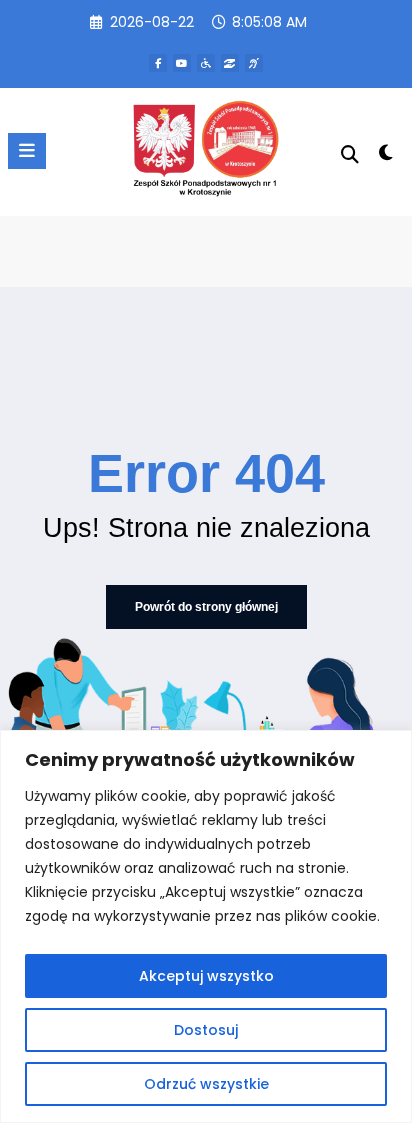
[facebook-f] (158, 63)
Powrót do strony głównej (206, 607)
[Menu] (27, 151)
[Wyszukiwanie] (350, 154)
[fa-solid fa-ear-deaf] (254, 63)
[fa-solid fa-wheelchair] (206, 63)
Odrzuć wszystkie (206, 1084)
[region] (206, 926)
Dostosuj (206, 1030)
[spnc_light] (386, 156)
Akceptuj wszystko (206, 976)
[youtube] (182, 63)
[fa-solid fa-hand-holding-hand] (230, 63)
